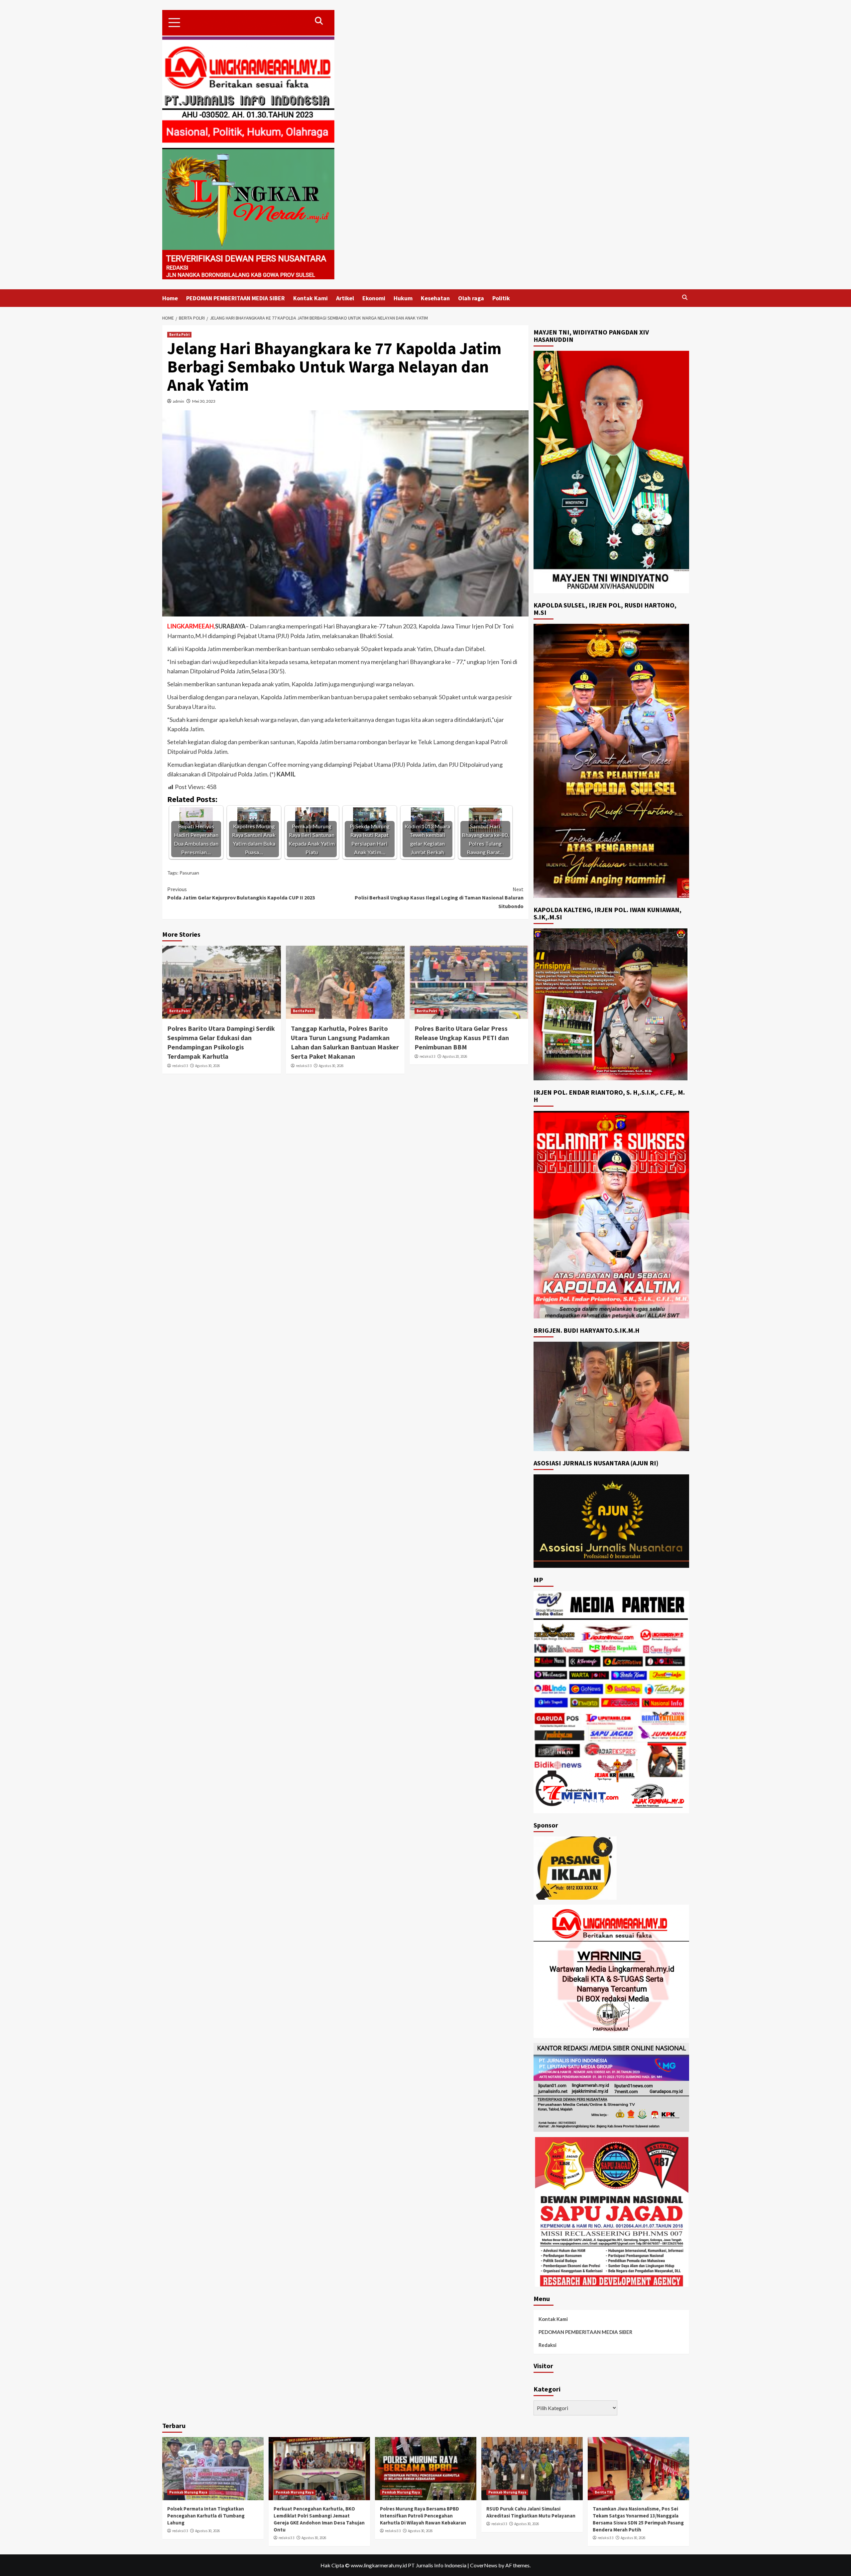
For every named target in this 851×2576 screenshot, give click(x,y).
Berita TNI (604, 2492)
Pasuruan (189, 873)
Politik (501, 298)
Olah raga (471, 298)
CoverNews (484, 2565)
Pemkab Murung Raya (188, 2492)
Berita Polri (179, 335)
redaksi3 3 (180, 1066)
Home (170, 298)
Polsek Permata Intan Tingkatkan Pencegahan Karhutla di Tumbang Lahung (206, 2516)
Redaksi (547, 2345)
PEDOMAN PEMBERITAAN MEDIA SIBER (236, 298)
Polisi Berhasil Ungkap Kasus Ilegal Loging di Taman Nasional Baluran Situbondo (439, 898)
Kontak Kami (310, 298)
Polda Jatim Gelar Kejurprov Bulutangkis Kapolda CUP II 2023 (241, 893)
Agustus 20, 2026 (455, 1056)
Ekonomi (374, 298)
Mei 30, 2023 (204, 401)
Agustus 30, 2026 (207, 1066)
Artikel (345, 298)
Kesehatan (435, 298)
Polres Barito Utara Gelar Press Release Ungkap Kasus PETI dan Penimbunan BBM (462, 1038)
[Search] (685, 297)
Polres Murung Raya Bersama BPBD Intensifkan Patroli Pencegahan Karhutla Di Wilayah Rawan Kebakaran (423, 2516)
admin (179, 401)
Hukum (403, 298)
